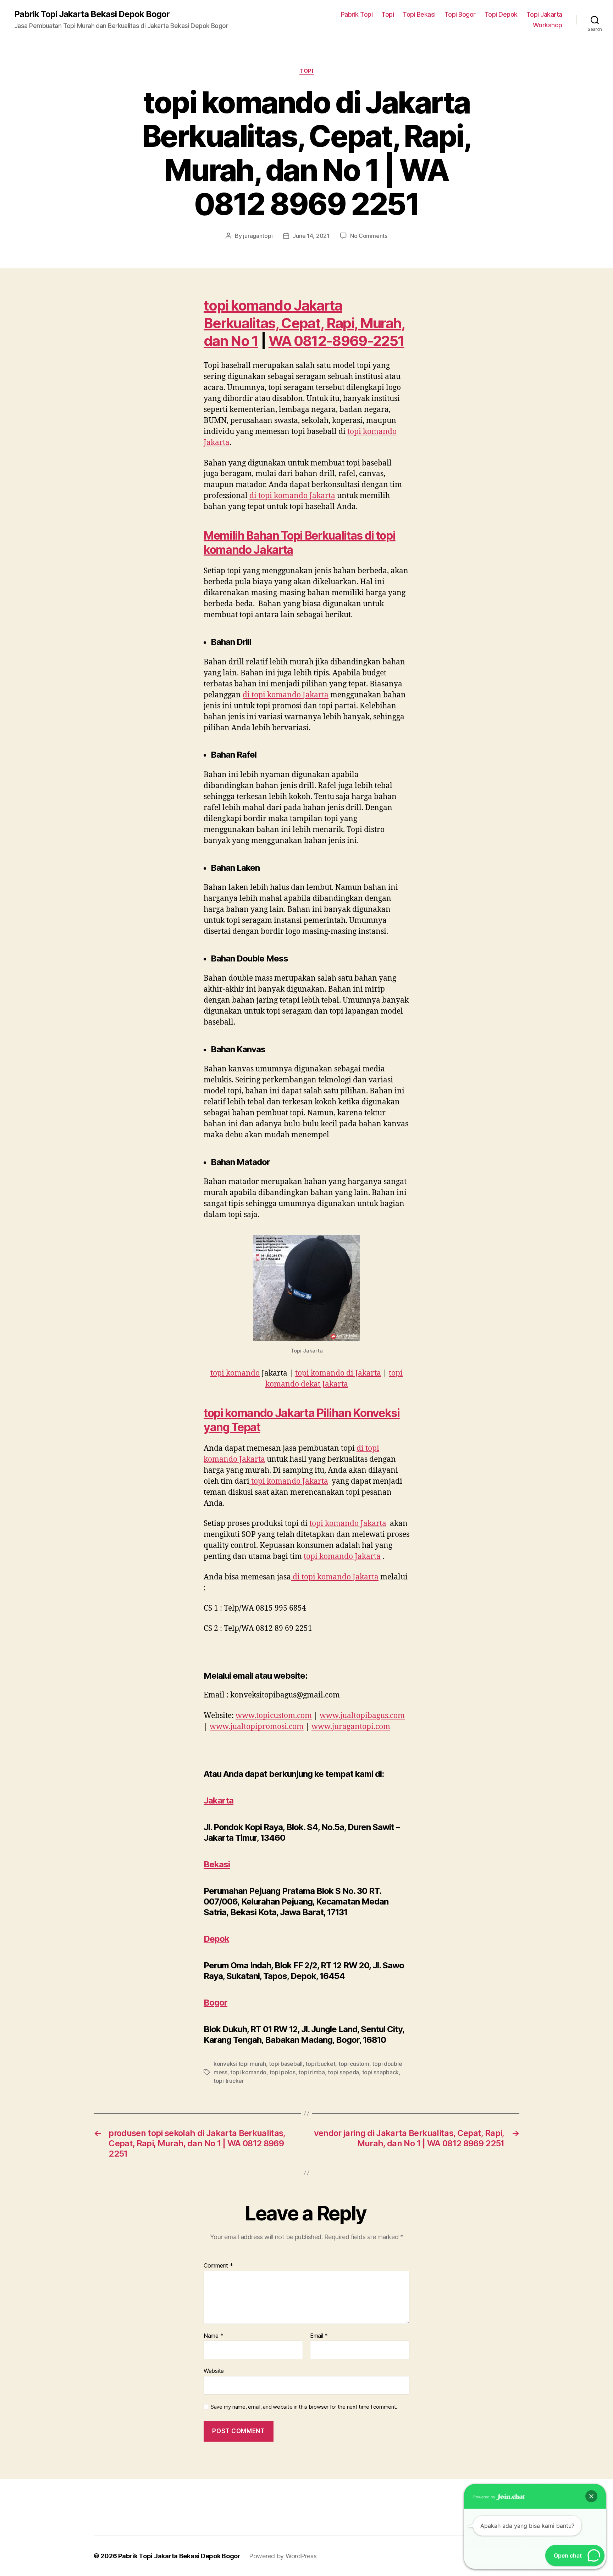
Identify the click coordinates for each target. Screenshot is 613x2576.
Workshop (548, 25)
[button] (591, 2496)
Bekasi (217, 1864)
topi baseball (286, 2064)
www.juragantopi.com (351, 1727)
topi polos (283, 2072)
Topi (388, 14)
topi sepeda (343, 2072)
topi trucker (229, 2081)
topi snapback (381, 2072)
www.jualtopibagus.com (362, 1716)
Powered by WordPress (283, 2556)
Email (319, 2336)
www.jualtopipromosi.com (257, 1727)
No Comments (369, 236)
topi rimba (311, 2072)
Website (214, 2371)
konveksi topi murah (240, 2064)
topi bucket (320, 2064)
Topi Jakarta (544, 14)
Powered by (485, 2497)
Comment (218, 2266)
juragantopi (258, 236)
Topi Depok (501, 14)
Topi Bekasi (419, 14)
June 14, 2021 (311, 236)
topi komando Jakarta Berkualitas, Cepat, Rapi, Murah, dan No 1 (304, 323)
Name (213, 2336)
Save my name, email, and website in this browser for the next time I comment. (304, 2407)
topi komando (235, 1373)
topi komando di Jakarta (338, 1373)
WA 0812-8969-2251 (336, 341)
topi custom (354, 2064)
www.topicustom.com (274, 1716)
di (292, 496)
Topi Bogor (460, 14)
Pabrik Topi (357, 14)
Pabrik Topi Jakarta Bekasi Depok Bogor (92, 14)
